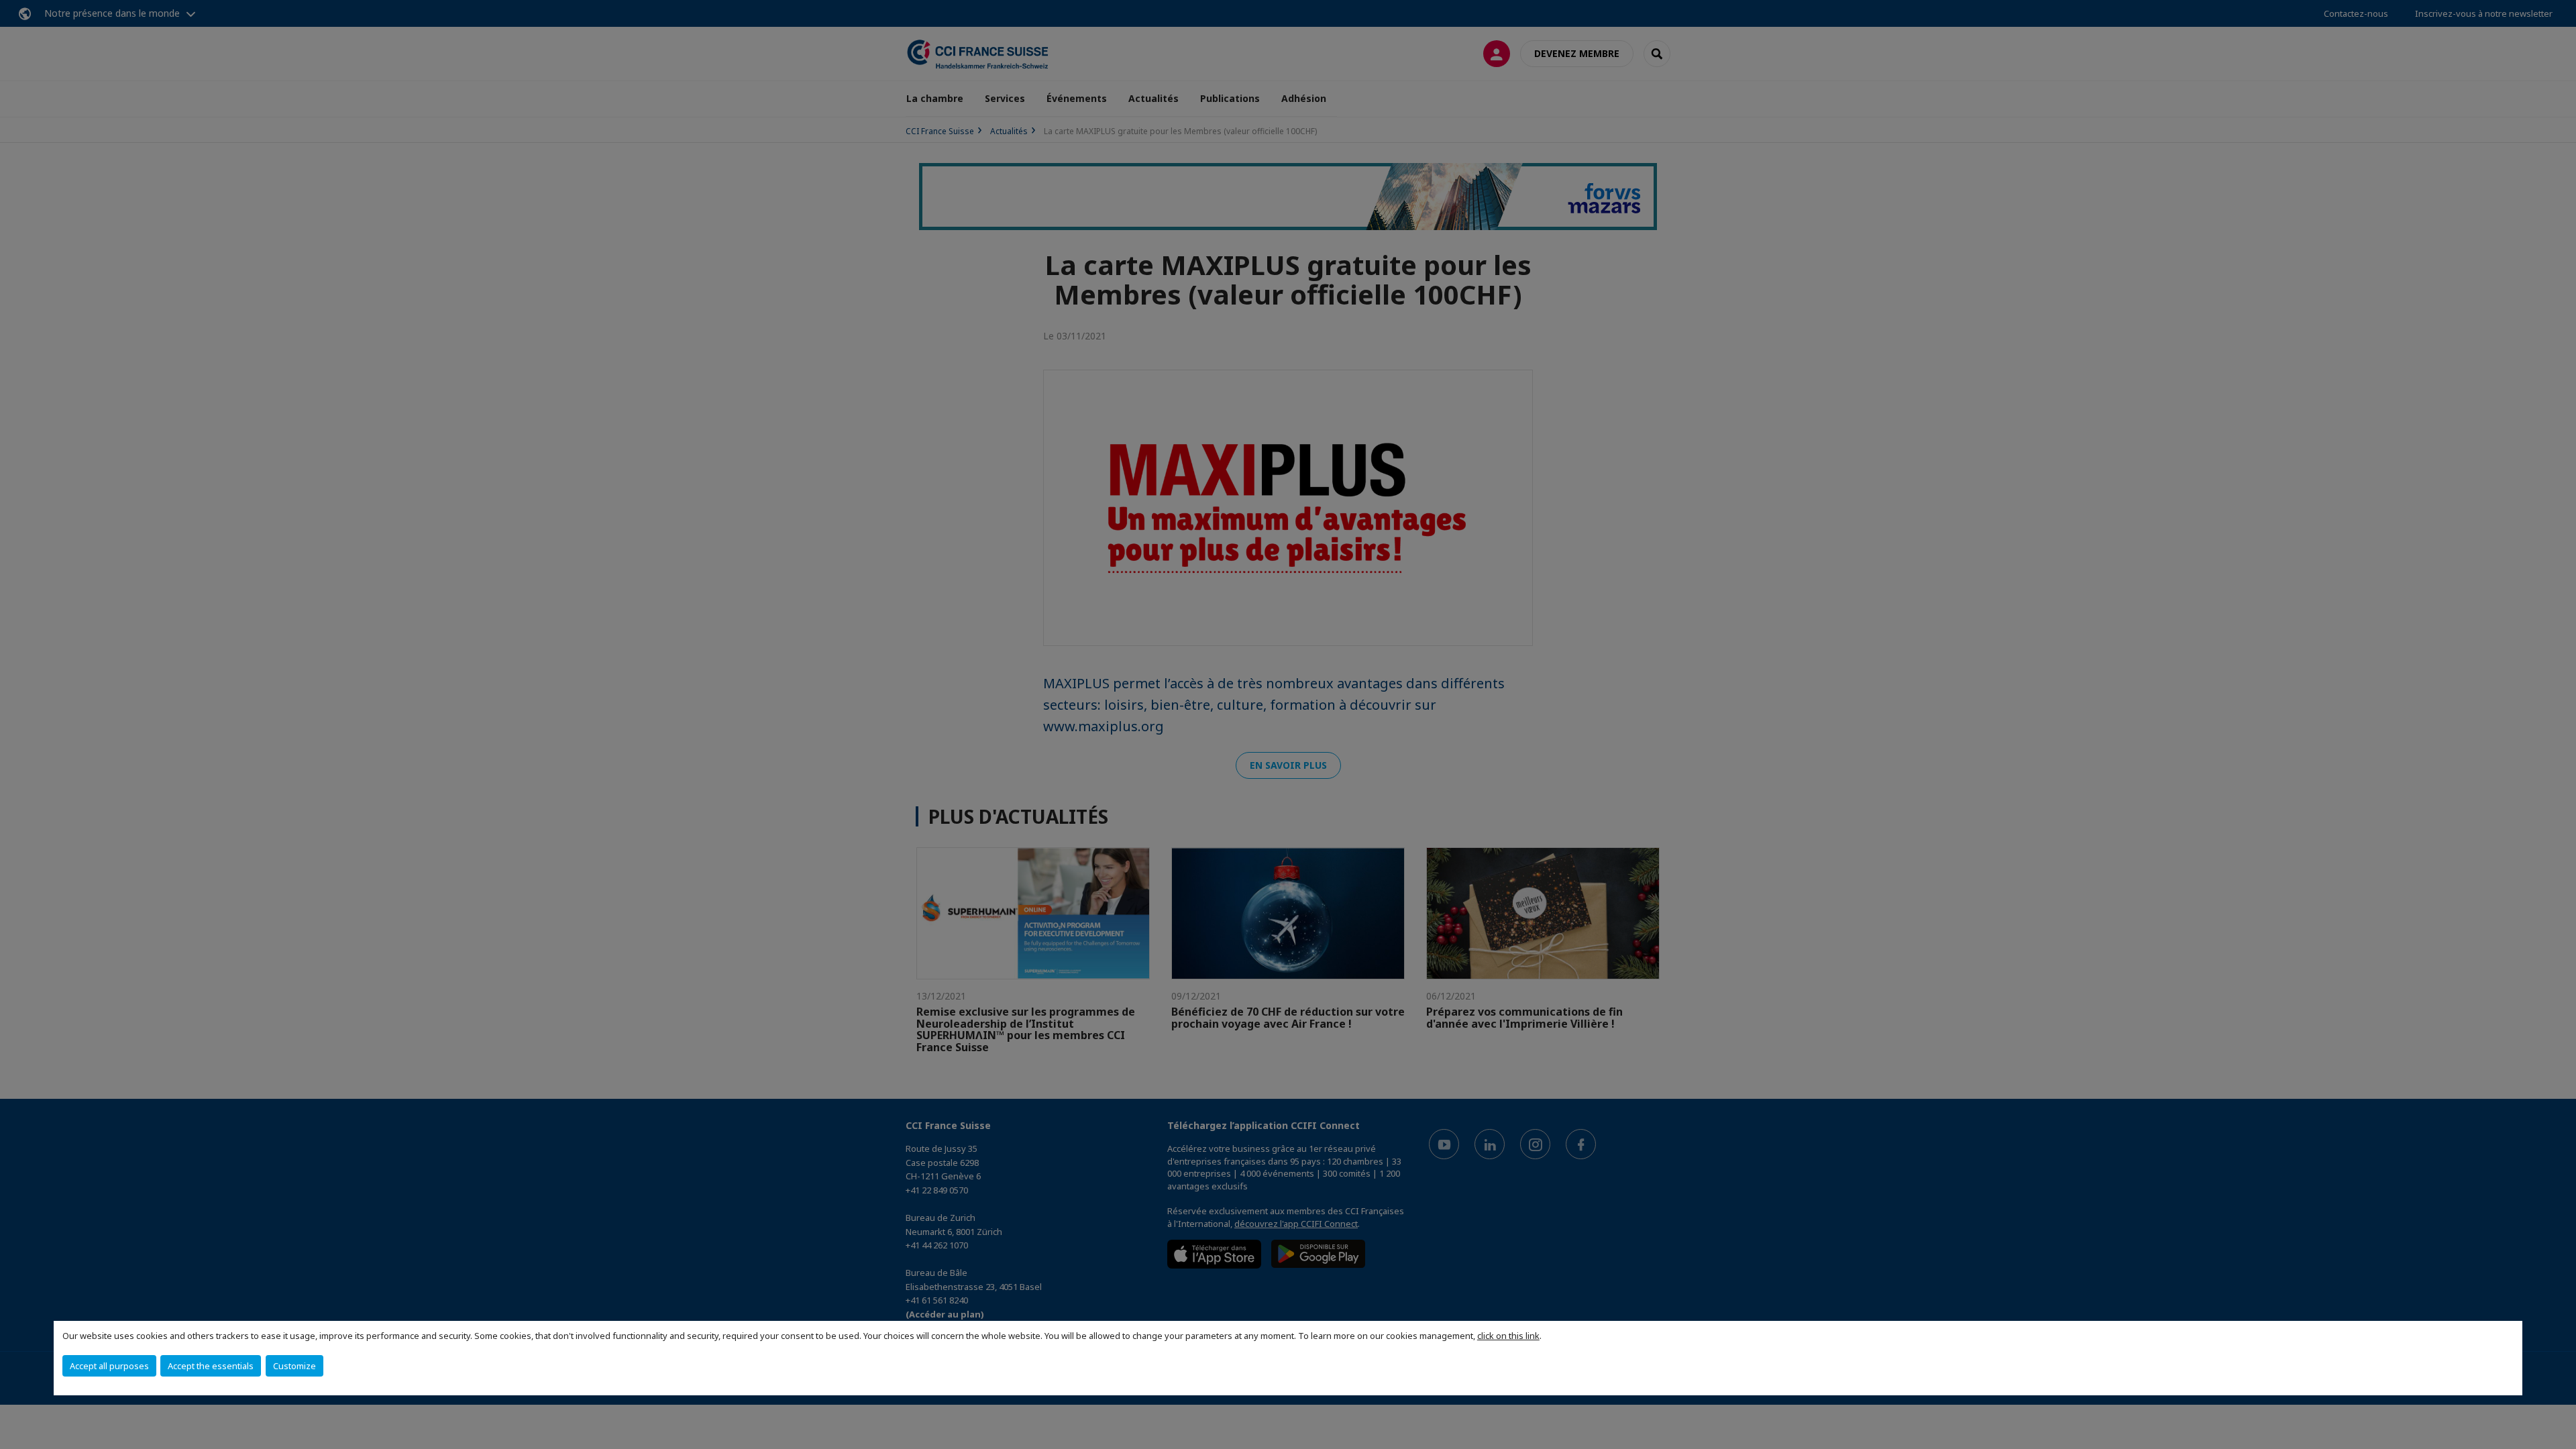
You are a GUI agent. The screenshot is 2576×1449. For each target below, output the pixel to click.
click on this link (1508, 1336)
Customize (294, 1366)
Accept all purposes (109, 1366)
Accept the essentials (211, 1366)
